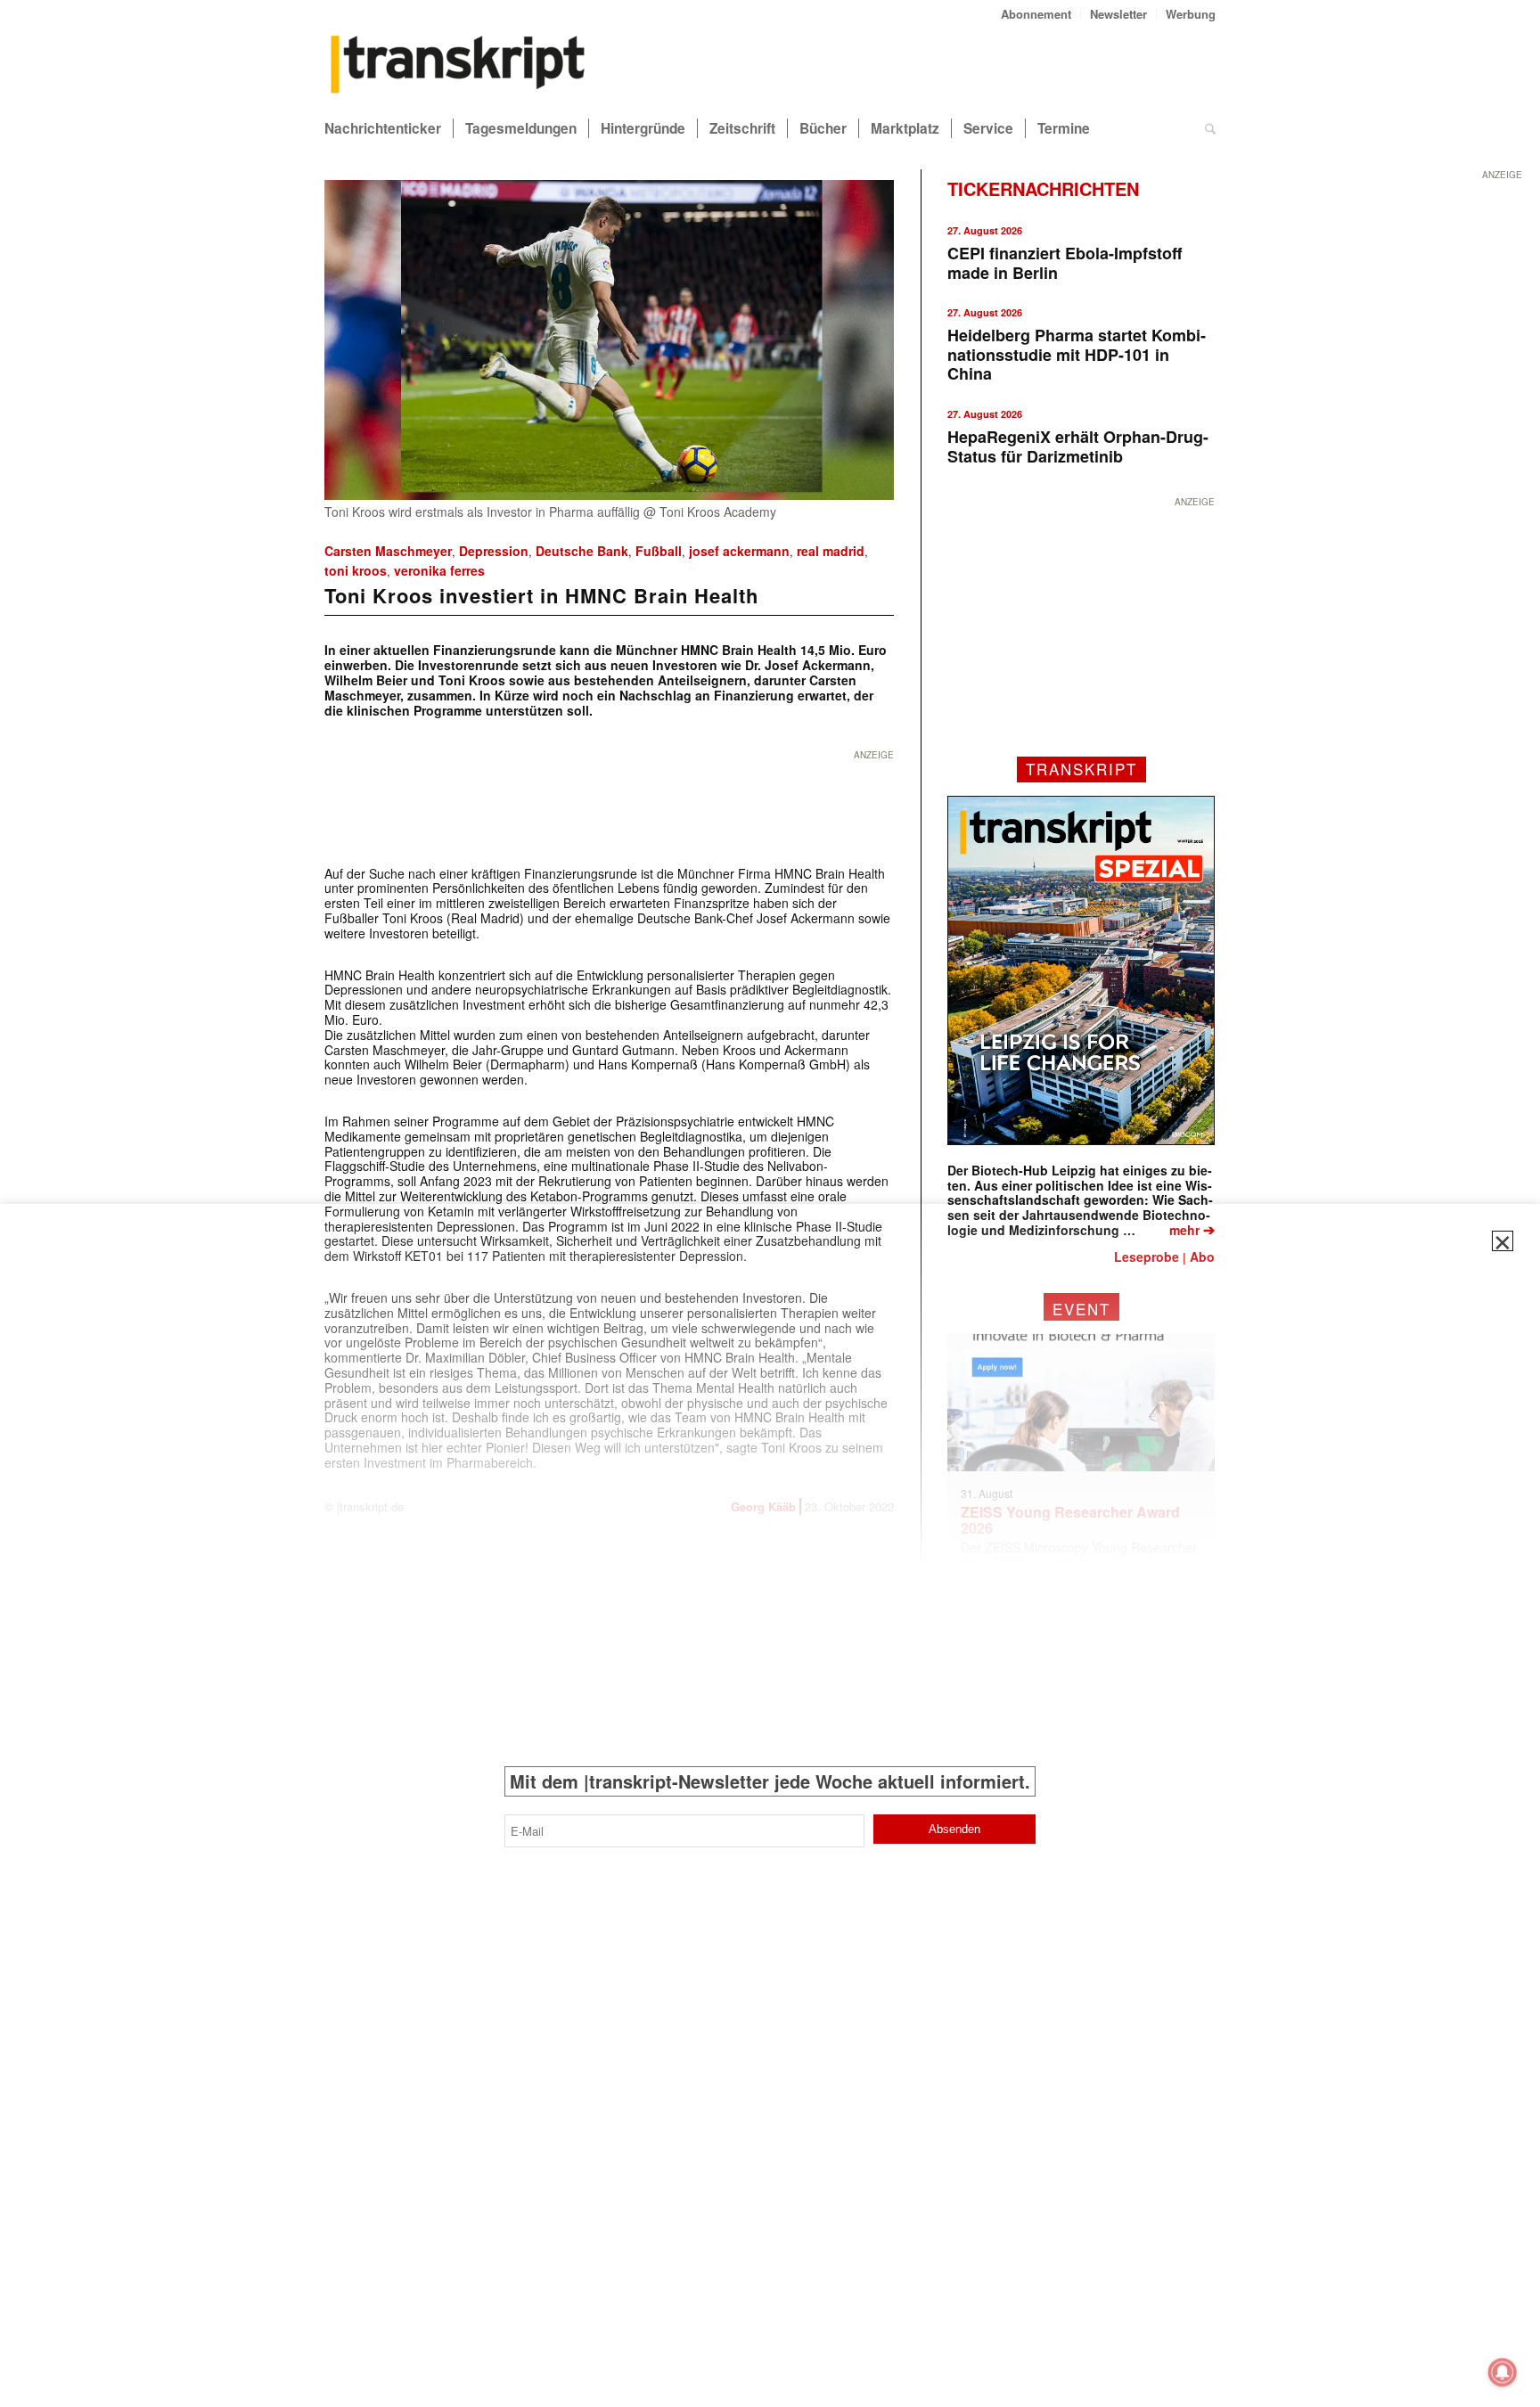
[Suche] (1210, 128)
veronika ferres (439, 570)
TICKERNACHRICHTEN (1043, 188)
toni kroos (356, 570)
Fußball (659, 551)
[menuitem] (1036, 14)
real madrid (831, 551)
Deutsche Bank (582, 551)
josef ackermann (739, 551)
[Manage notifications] (1503, 2372)
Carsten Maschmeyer (388, 551)
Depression (494, 551)
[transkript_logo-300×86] (458, 66)
